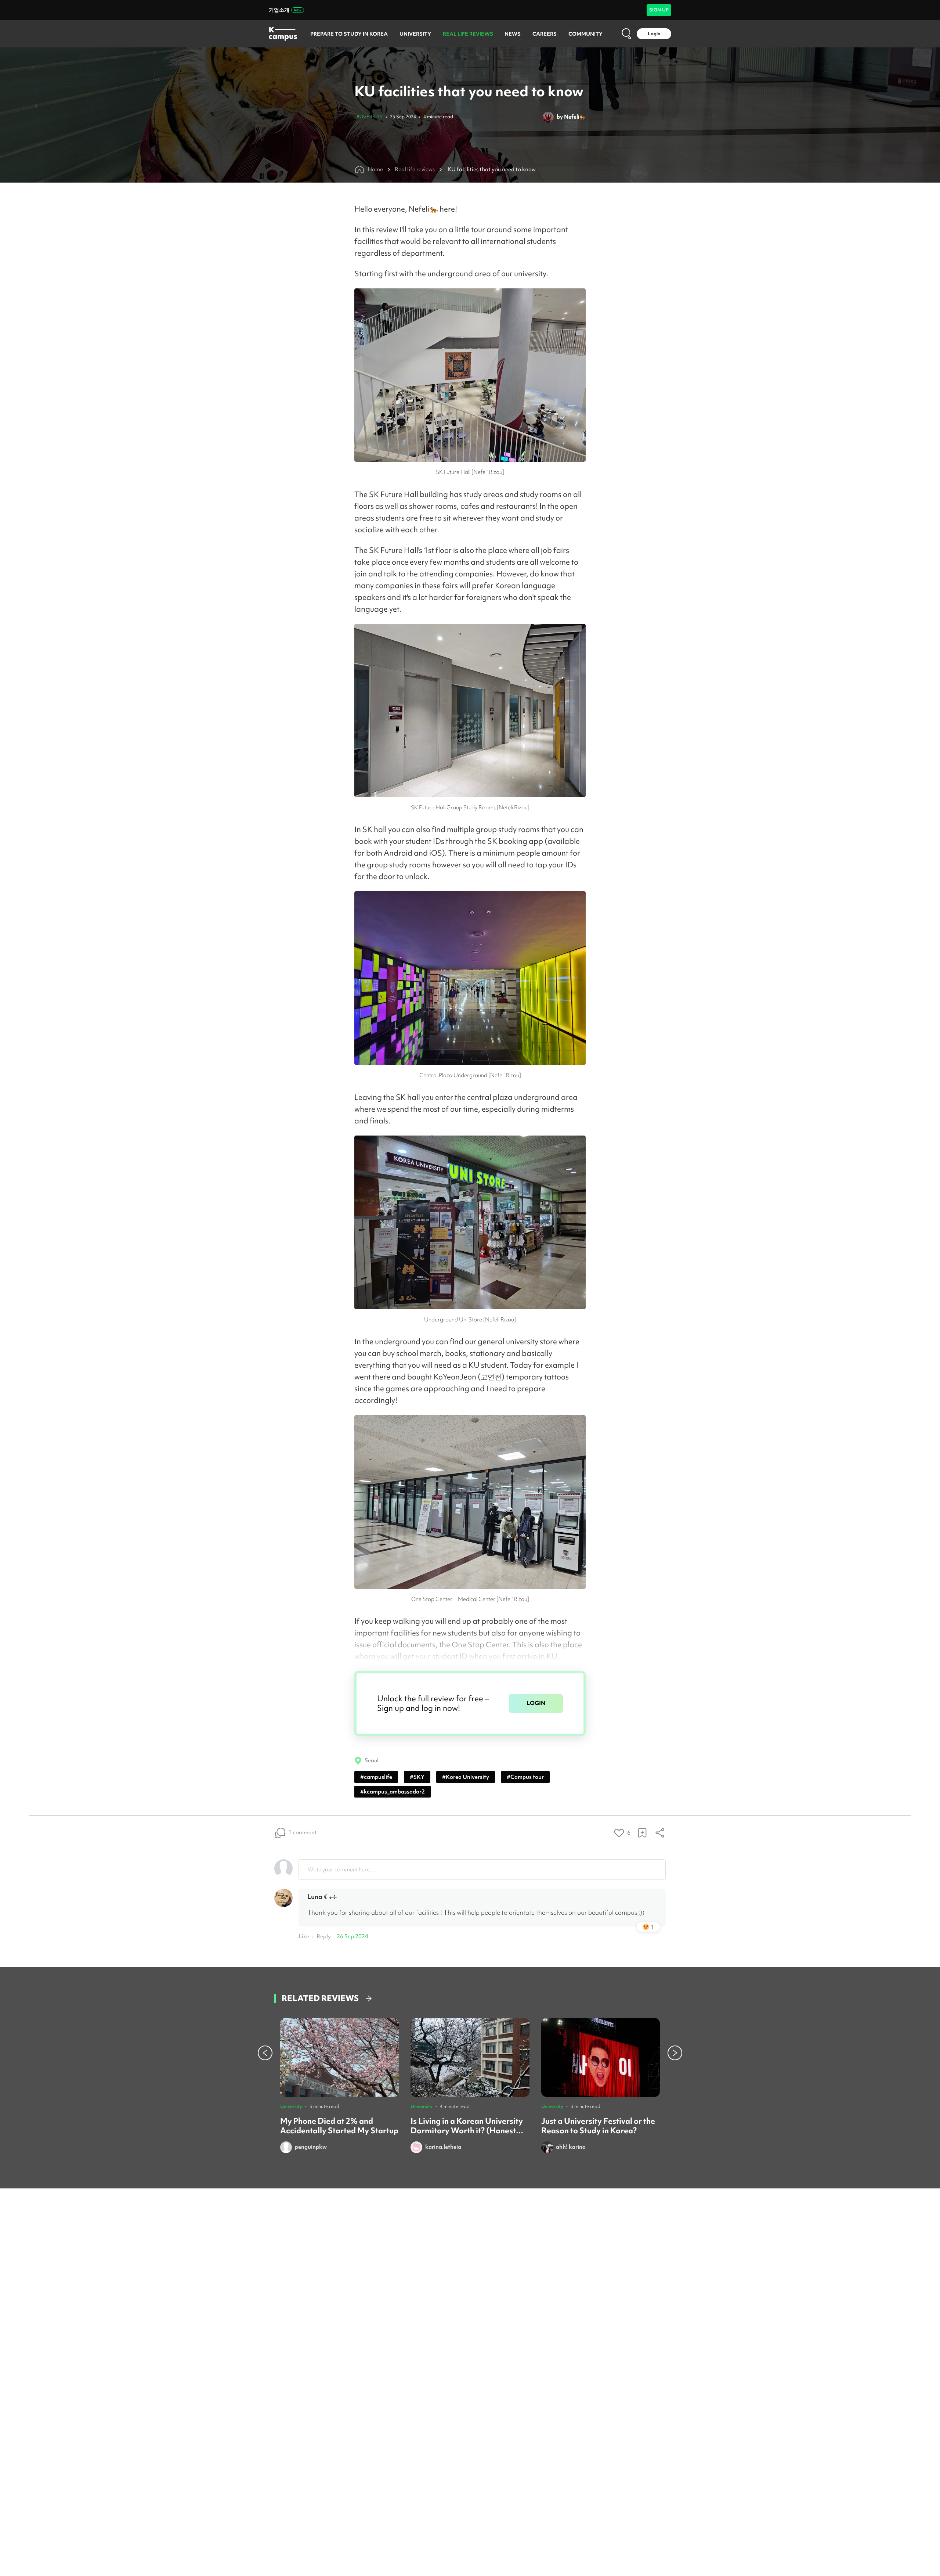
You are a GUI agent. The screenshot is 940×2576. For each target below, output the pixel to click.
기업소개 (279, 10)
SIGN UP (659, 10)
